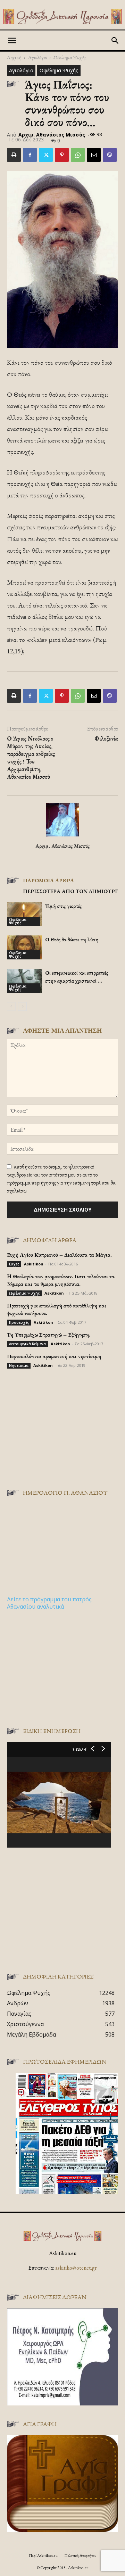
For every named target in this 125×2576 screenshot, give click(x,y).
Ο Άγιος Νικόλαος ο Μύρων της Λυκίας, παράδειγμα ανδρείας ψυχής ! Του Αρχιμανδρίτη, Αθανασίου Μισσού (31, 758)
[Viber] (110, 155)
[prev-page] (11, 1006)
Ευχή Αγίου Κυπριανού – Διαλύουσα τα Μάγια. (59, 1255)
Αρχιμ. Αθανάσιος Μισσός (52, 135)
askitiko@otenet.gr (76, 2268)
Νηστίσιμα (19, 1365)
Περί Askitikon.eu (43, 2556)
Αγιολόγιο (37, 57)
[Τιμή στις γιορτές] (24, 914)
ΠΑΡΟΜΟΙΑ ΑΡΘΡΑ (48, 880)
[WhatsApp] (78, 155)
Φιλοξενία (106, 738)
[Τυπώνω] (14, 155)
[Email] (94, 155)
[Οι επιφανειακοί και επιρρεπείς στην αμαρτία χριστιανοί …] (24, 981)
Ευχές (14, 1264)
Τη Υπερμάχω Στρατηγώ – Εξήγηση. (49, 1335)
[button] (12, 41)
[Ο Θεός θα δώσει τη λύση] (24, 947)
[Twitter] (46, 155)
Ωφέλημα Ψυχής (70, 57)
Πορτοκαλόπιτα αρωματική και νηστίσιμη (54, 1356)
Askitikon (34, 1264)
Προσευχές (19, 1322)
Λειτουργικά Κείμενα (27, 1344)
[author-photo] (62, 836)
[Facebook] (30, 155)
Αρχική (14, 57)
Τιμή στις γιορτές (63, 906)
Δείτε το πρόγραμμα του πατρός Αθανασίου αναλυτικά (49, 1603)
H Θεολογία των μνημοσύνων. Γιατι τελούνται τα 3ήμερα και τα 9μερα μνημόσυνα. (61, 1280)
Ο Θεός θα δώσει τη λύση (72, 939)
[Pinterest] (62, 155)
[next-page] (22, 1006)
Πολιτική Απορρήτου (80, 2556)
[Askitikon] (62, 16)
